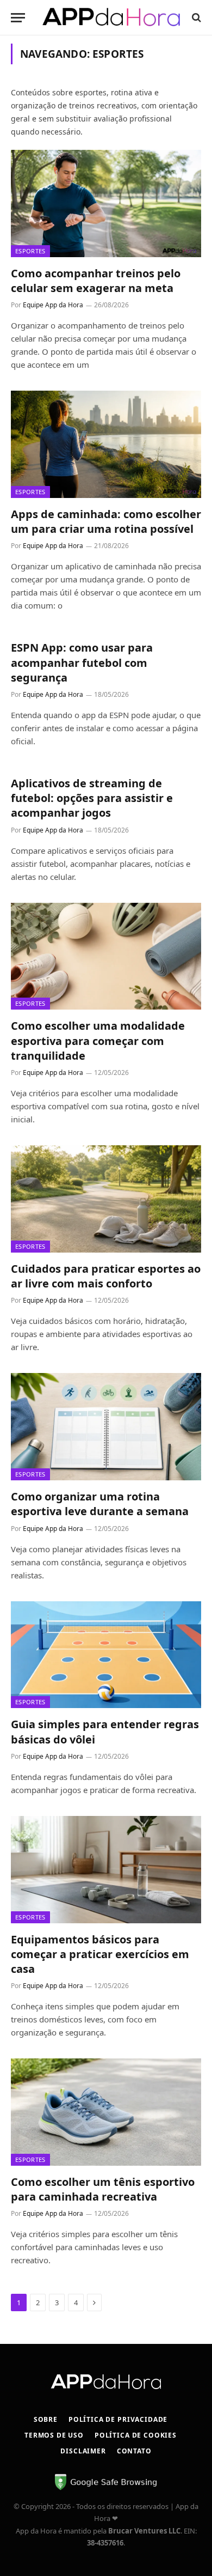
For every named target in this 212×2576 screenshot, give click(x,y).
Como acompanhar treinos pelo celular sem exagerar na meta (96, 281)
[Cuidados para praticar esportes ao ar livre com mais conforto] (106, 1199)
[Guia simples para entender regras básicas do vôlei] (106, 1655)
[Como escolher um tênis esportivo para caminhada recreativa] (106, 2112)
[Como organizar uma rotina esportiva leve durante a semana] (106, 1427)
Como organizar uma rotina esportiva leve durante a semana (100, 1504)
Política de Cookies (136, 2435)
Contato (134, 2451)
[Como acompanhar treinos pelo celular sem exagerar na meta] (106, 203)
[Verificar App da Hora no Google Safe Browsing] (106, 2488)
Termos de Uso (54, 2435)
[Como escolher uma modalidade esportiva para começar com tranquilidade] (106, 956)
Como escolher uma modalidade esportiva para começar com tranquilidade (98, 1040)
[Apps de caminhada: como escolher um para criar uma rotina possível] (106, 444)
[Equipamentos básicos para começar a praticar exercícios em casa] (106, 1870)
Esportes (30, 251)
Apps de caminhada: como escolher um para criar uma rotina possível (106, 521)
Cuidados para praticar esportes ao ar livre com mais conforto (106, 1276)
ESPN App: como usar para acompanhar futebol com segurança (82, 662)
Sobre (46, 2419)
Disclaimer (83, 2451)
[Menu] (18, 18)
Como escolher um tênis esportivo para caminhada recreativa (103, 2189)
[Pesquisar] (195, 18)
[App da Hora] (111, 18)
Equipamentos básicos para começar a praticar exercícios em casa (100, 1954)
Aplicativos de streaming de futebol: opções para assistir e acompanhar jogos (92, 798)
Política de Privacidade (118, 2419)
